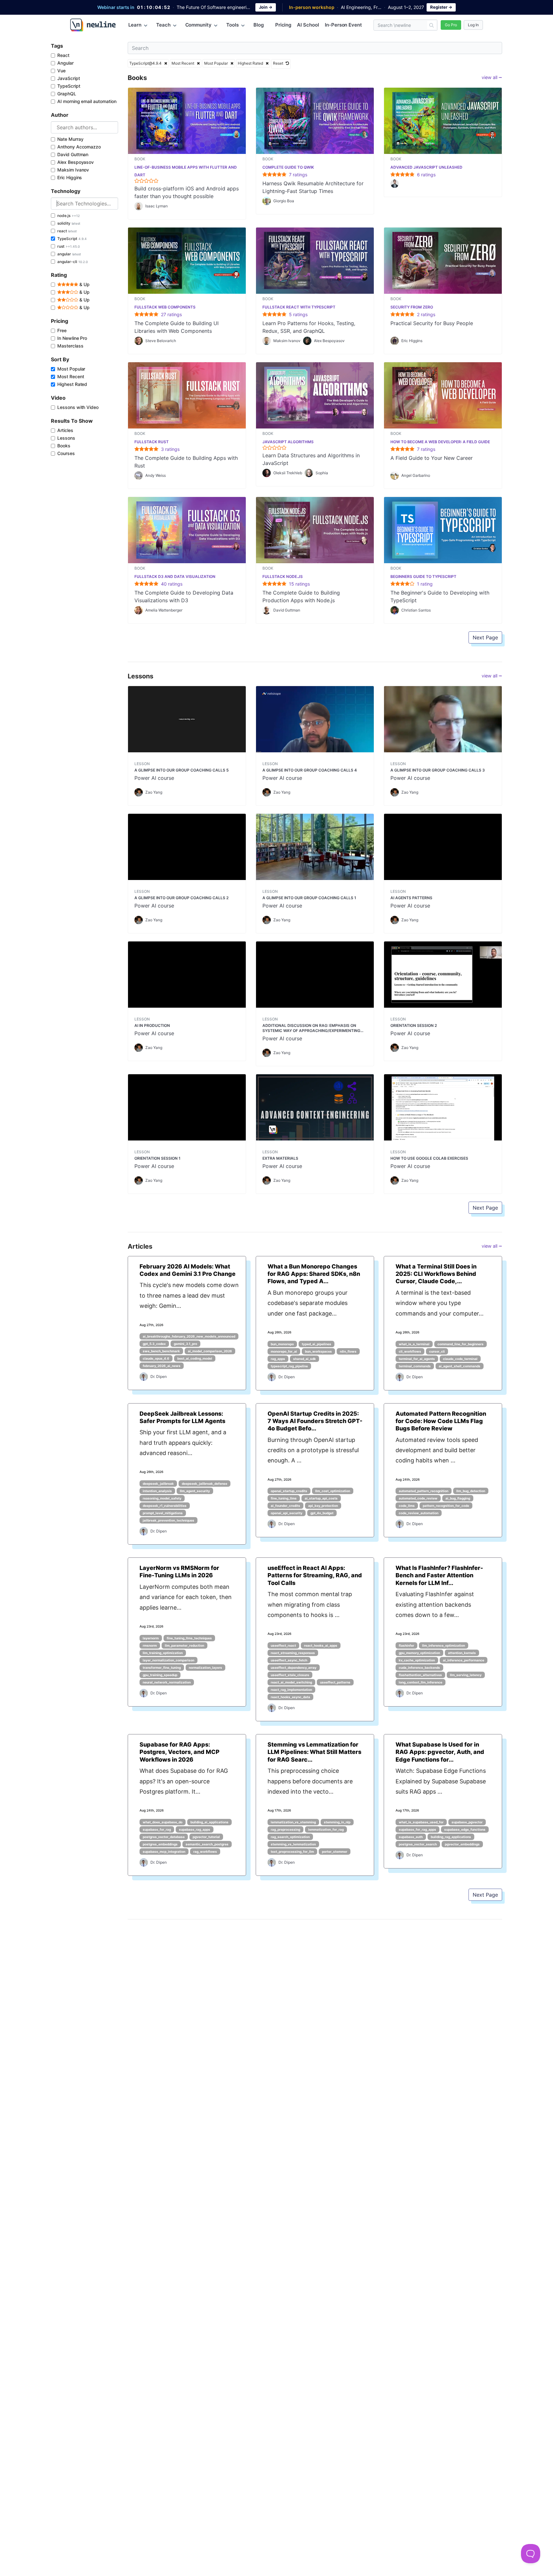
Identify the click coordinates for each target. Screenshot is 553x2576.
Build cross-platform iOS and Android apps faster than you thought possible (187, 192)
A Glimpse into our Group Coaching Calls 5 (182, 770)
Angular (65, 63)
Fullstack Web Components (165, 307)
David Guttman (73, 154)
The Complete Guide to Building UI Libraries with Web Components (176, 327)
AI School (308, 25)
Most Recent (71, 376)
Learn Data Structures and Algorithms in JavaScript (311, 459)
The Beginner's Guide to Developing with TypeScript (440, 596)
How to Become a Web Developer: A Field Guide (440, 442)
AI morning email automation (87, 101)
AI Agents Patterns (411, 898)
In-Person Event (343, 25)
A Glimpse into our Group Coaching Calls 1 (309, 898)
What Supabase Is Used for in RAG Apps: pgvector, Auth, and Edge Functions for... (440, 1752)
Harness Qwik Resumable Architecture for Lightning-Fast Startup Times (313, 187)
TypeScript (69, 86)
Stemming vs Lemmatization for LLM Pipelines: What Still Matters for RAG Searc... (314, 1752)
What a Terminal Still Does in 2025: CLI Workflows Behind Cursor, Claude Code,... (436, 1274)
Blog (259, 25)
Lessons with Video (78, 407)
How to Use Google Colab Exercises (429, 1158)
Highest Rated (72, 384)
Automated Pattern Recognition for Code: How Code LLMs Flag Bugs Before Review (441, 1421)
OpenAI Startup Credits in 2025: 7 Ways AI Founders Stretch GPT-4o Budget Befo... (315, 1421)
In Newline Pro (72, 338)
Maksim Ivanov (73, 170)
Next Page (485, 637)
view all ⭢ (492, 77)
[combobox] (84, 127)
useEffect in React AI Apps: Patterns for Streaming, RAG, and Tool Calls (315, 1575)
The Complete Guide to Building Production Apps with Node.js (301, 596)
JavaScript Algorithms (288, 442)
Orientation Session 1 (157, 1158)
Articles (65, 430)
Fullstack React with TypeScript (299, 307)
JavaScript (69, 78)
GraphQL (67, 94)
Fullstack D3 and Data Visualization (175, 576)
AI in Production (152, 1025)
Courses (66, 453)
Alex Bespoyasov (76, 162)
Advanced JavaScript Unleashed (426, 167)
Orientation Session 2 (414, 1025)
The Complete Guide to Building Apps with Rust (186, 462)
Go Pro (451, 25)
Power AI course (154, 778)
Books (64, 446)
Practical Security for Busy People (432, 323)
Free (62, 330)
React (63, 55)
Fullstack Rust (152, 442)
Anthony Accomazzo (79, 147)
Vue (61, 71)
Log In (473, 25)
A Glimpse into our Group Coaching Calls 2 (181, 898)
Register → (441, 7)
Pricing (283, 25)
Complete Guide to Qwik (288, 167)
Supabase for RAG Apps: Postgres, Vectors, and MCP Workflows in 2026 (180, 1752)
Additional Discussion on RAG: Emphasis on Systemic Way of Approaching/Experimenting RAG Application (311, 1028)
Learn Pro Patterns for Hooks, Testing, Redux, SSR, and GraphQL (309, 327)
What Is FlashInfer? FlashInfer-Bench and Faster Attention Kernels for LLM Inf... (439, 1575)
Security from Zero (412, 307)
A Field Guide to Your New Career (432, 458)
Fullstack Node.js (283, 576)
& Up (84, 284)
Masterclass (70, 346)
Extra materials (280, 1158)
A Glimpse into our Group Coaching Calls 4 (310, 770)
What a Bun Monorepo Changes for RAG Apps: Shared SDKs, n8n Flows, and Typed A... (314, 1274)
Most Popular (71, 369)
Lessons (66, 438)
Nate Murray (70, 139)
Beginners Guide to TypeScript (423, 576)
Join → (266, 7)
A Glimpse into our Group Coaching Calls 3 (438, 770)
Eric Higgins (70, 177)
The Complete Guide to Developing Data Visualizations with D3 (184, 596)
